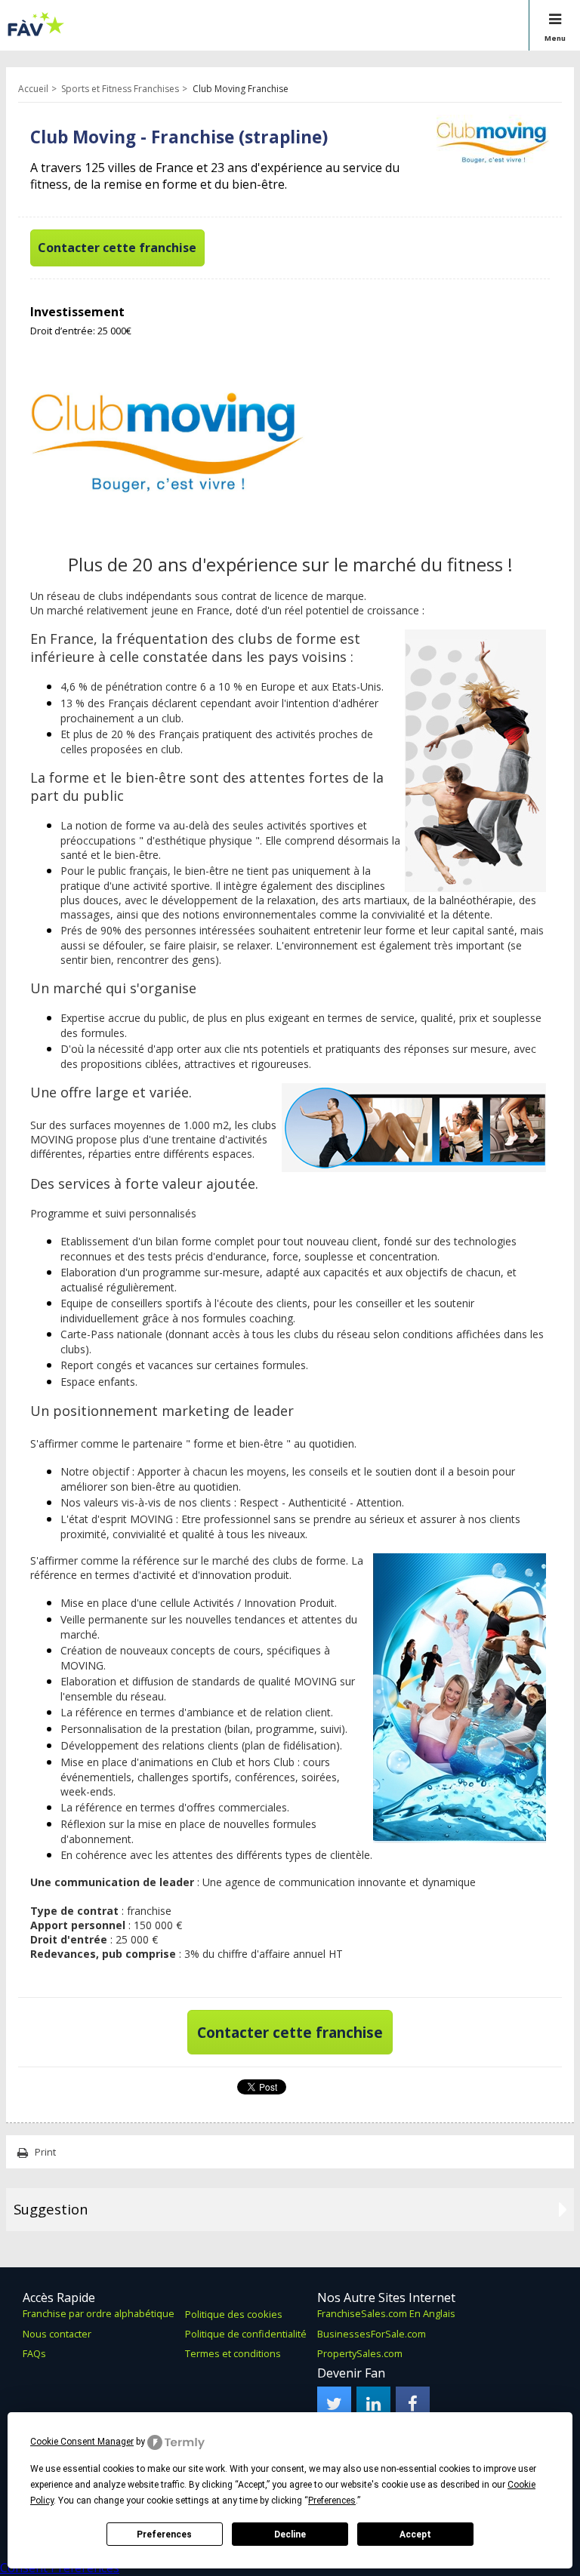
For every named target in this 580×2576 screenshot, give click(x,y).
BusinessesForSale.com (372, 2334)
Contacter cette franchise (117, 248)
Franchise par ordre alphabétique (99, 2313)
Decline (290, 2534)
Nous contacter (57, 2334)
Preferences (164, 2534)
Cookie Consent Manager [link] (82, 2442)
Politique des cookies (234, 2314)
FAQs (34, 2353)
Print (45, 2152)
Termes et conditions (233, 2353)
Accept (415, 2534)
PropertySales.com (360, 2353)
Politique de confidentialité (246, 2334)
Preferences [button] (332, 2501)
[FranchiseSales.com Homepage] (36, 33)
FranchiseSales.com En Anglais (386, 2313)
